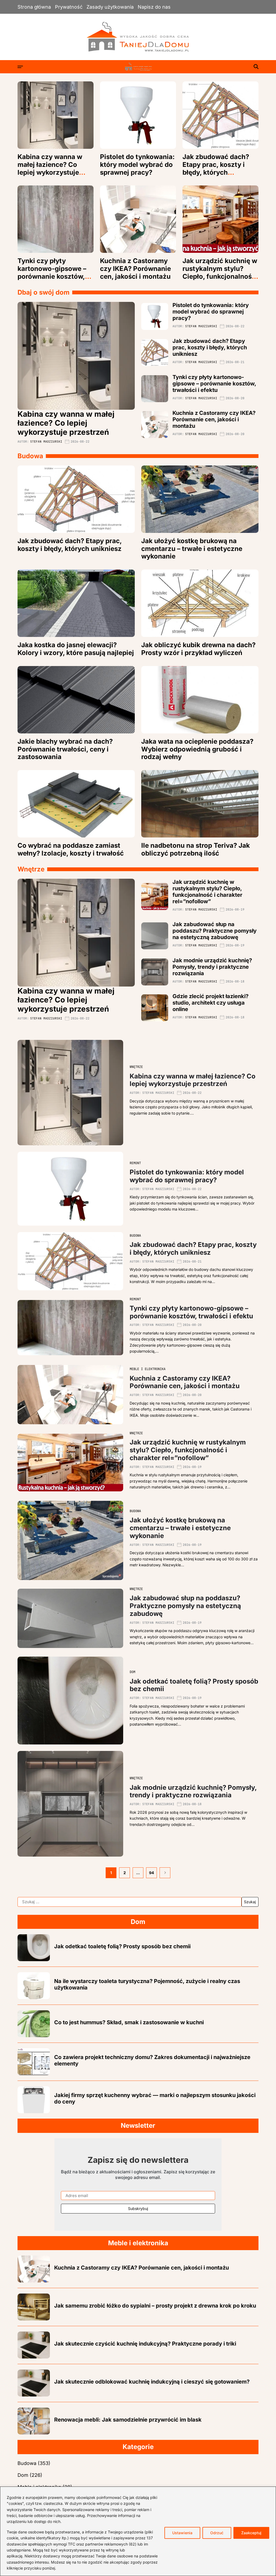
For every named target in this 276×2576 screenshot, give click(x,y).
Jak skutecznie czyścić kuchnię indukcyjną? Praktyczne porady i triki (145, 2344)
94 (151, 1873)
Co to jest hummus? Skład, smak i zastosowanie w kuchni (129, 2022)
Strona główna (34, 7)
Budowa (135, 1236)
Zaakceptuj (251, 2533)
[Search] (256, 67)
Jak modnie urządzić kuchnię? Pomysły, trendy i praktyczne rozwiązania (212, 967)
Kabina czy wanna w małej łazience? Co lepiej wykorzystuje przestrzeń (50, 168)
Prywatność (69, 7)
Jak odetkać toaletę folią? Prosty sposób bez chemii (194, 1685)
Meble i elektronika (148, 1369)
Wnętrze (136, 1067)
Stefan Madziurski (46, 442)
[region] (138, 2531)
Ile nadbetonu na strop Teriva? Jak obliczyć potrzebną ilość (196, 849)
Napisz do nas (154, 7)
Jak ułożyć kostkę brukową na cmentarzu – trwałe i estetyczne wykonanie (192, 549)
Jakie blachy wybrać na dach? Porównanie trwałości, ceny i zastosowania (65, 749)
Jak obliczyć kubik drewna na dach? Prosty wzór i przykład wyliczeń (198, 649)
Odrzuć (217, 2533)
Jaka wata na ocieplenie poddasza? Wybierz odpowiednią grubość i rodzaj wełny (197, 749)
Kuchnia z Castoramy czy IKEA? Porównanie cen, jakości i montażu (135, 269)
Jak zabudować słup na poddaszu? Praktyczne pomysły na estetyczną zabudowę (215, 931)
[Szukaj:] (130, 1902)
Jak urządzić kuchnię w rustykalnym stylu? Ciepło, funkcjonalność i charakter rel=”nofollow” (220, 276)
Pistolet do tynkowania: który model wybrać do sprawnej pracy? (137, 165)
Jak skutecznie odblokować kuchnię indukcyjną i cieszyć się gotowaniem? (152, 2382)
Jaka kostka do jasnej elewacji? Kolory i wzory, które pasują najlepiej (76, 649)
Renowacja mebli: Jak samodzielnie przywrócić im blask (128, 2420)
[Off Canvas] (20, 67)
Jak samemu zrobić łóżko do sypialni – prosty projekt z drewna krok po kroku (155, 2306)
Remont (135, 1163)
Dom (132, 1672)
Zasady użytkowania (110, 7)
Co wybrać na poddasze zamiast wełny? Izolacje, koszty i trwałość (71, 849)
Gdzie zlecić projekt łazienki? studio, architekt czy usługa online (211, 1003)
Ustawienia (182, 2533)
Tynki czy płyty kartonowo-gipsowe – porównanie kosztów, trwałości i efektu (52, 272)
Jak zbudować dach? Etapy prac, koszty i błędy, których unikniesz (216, 168)
